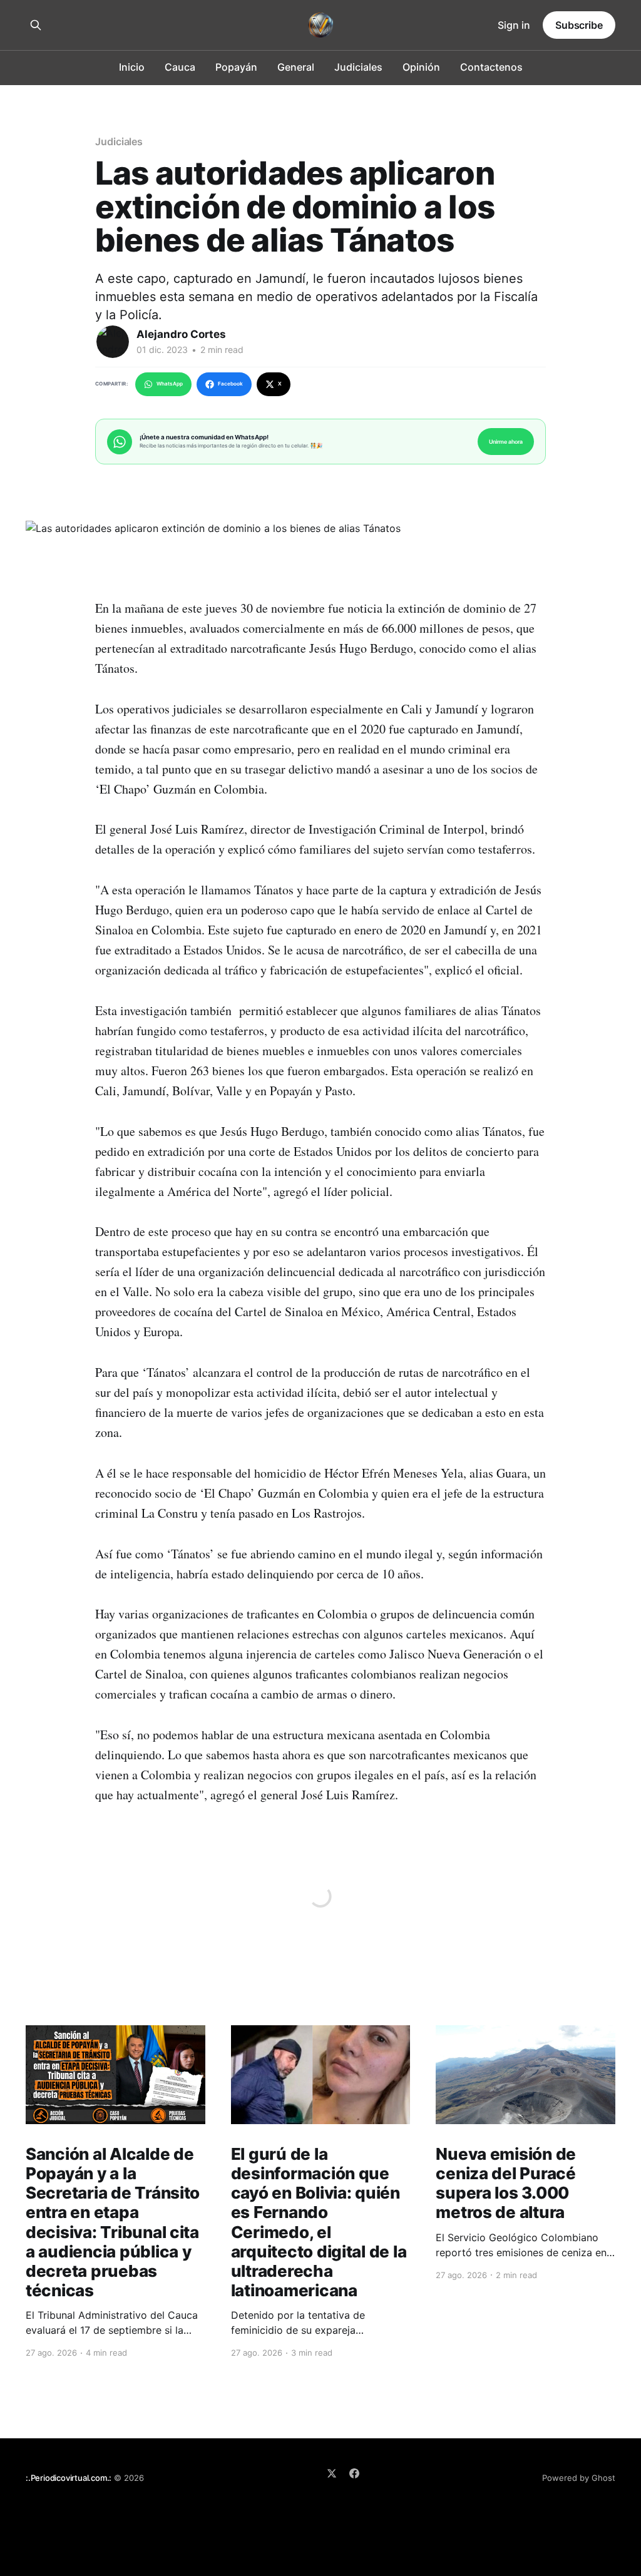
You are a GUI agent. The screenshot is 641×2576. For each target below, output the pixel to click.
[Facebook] (354, 2473)
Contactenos (491, 67)
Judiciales (358, 67)
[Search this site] (36, 25)
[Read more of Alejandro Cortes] (113, 342)
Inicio (132, 67)
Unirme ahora (506, 442)
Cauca (180, 67)
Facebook (230, 384)
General (296, 67)
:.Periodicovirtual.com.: (69, 2478)
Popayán (236, 67)
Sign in (514, 25)
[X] (332, 2473)
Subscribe (579, 25)
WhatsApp (170, 384)
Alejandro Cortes (181, 334)
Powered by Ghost (579, 2478)
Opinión (421, 67)
